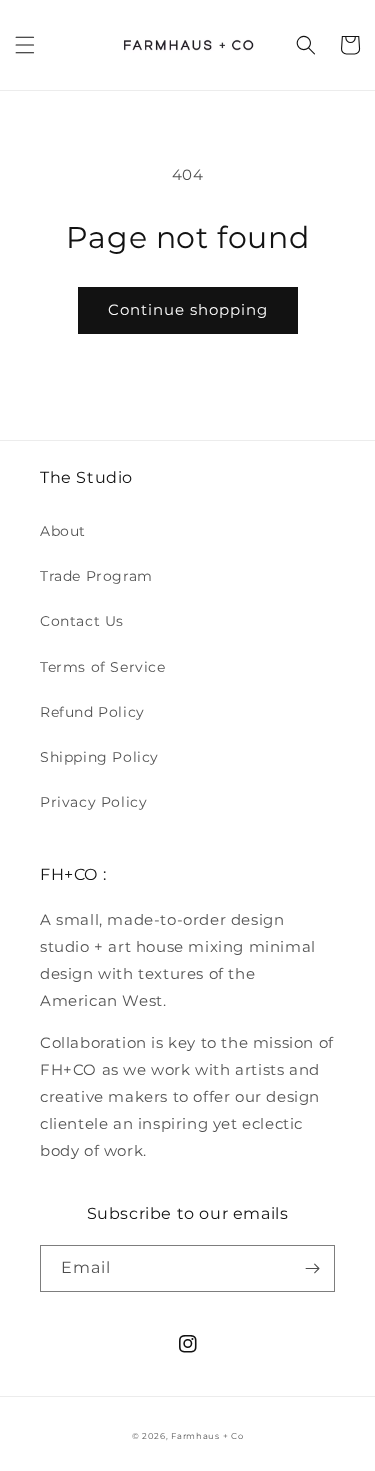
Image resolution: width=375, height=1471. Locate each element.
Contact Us (82, 621)
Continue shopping (188, 309)
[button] (25, 45)
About (63, 531)
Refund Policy (92, 712)
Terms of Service (103, 667)
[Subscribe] (312, 1268)
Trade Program (96, 576)
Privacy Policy (93, 802)
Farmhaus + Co (207, 1436)
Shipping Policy (99, 757)
